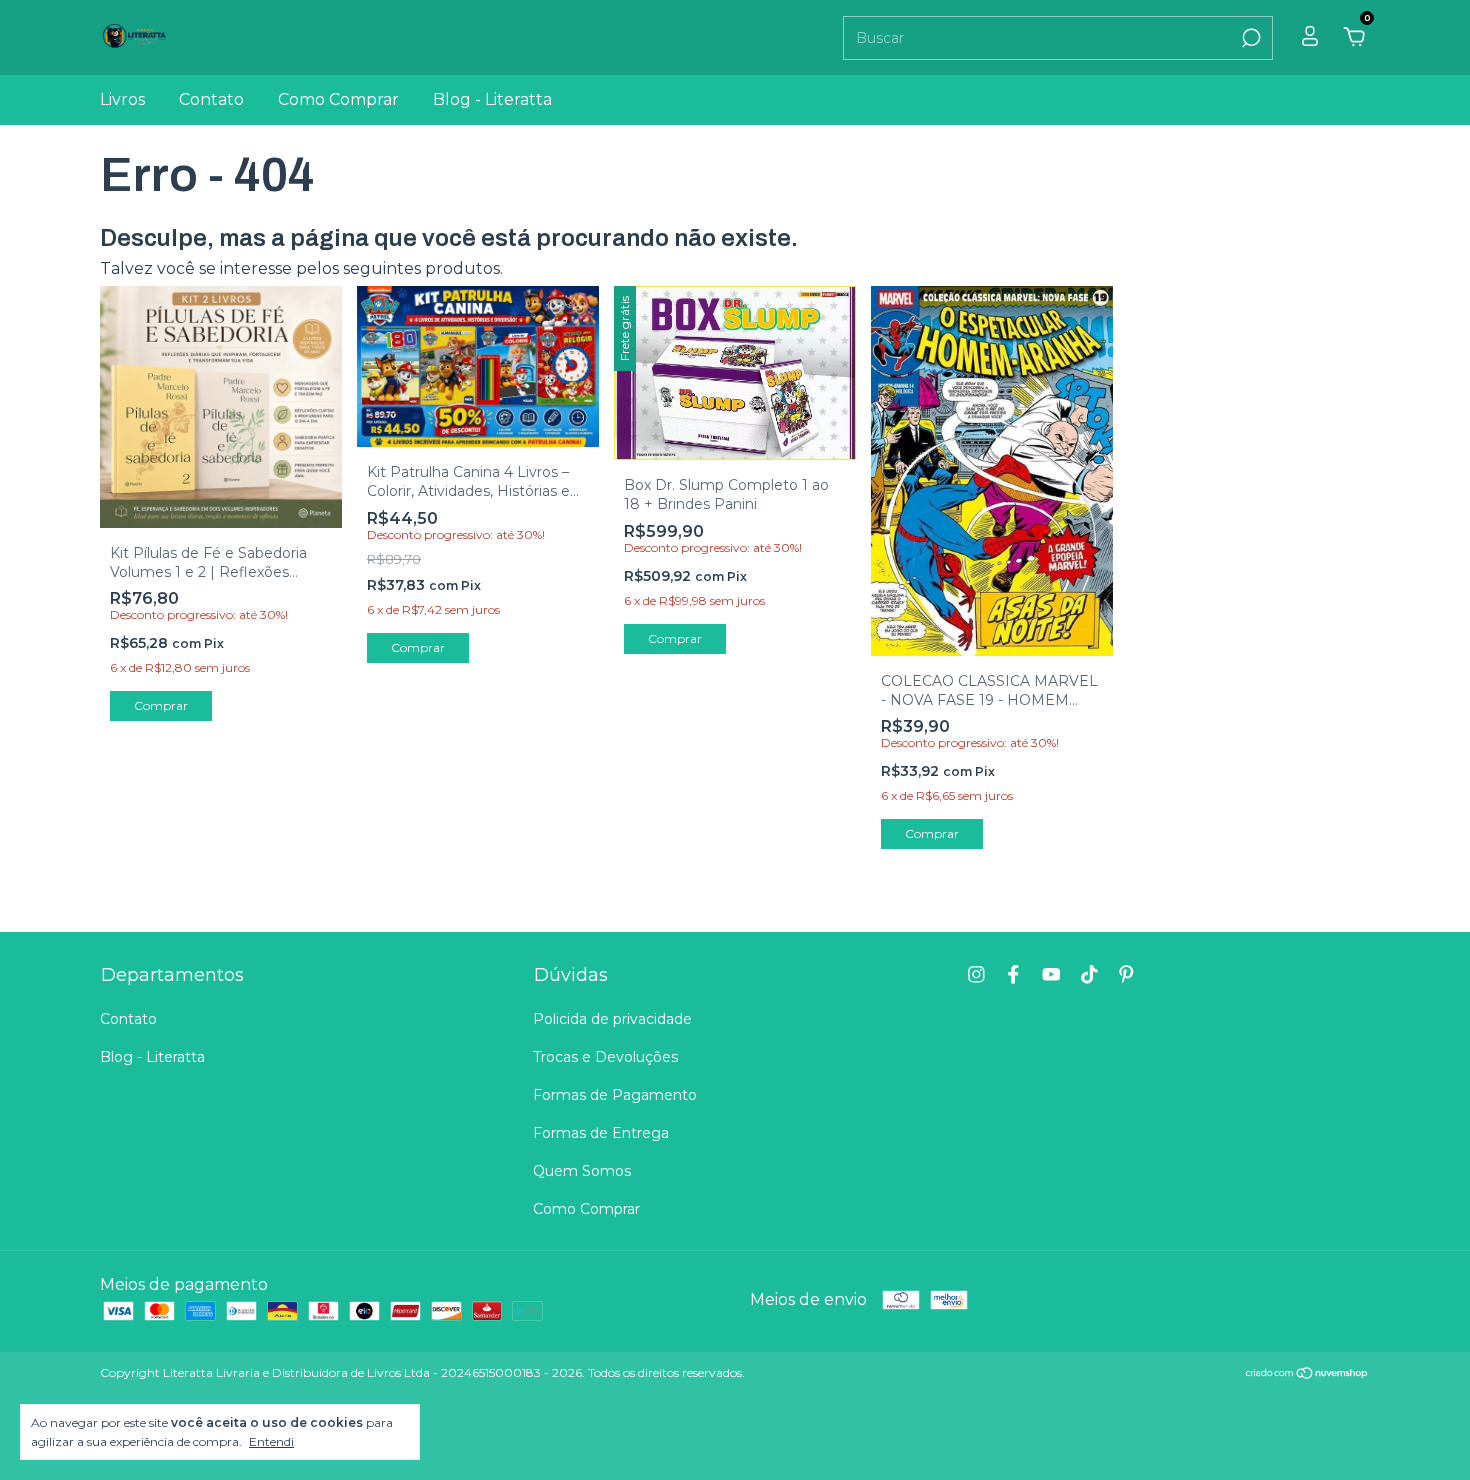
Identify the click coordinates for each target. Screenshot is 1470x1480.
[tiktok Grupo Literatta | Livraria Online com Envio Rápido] (1089, 974)
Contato (211, 99)
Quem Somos (582, 1171)
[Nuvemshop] (1307, 1374)
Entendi (271, 1441)
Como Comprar (338, 99)
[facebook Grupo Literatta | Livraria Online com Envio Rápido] (1013, 974)
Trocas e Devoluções (605, 1057)
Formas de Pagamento (615, 1095)
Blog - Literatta (492, 99)
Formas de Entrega (601, 1133)
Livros (122, 99)
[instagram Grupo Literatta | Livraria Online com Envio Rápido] (976, 974)
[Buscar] (1249, 38)
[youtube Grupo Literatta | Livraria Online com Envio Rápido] (1051, 974)
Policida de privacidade (612, 1019)
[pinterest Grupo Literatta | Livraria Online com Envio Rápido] (1126, 974)
